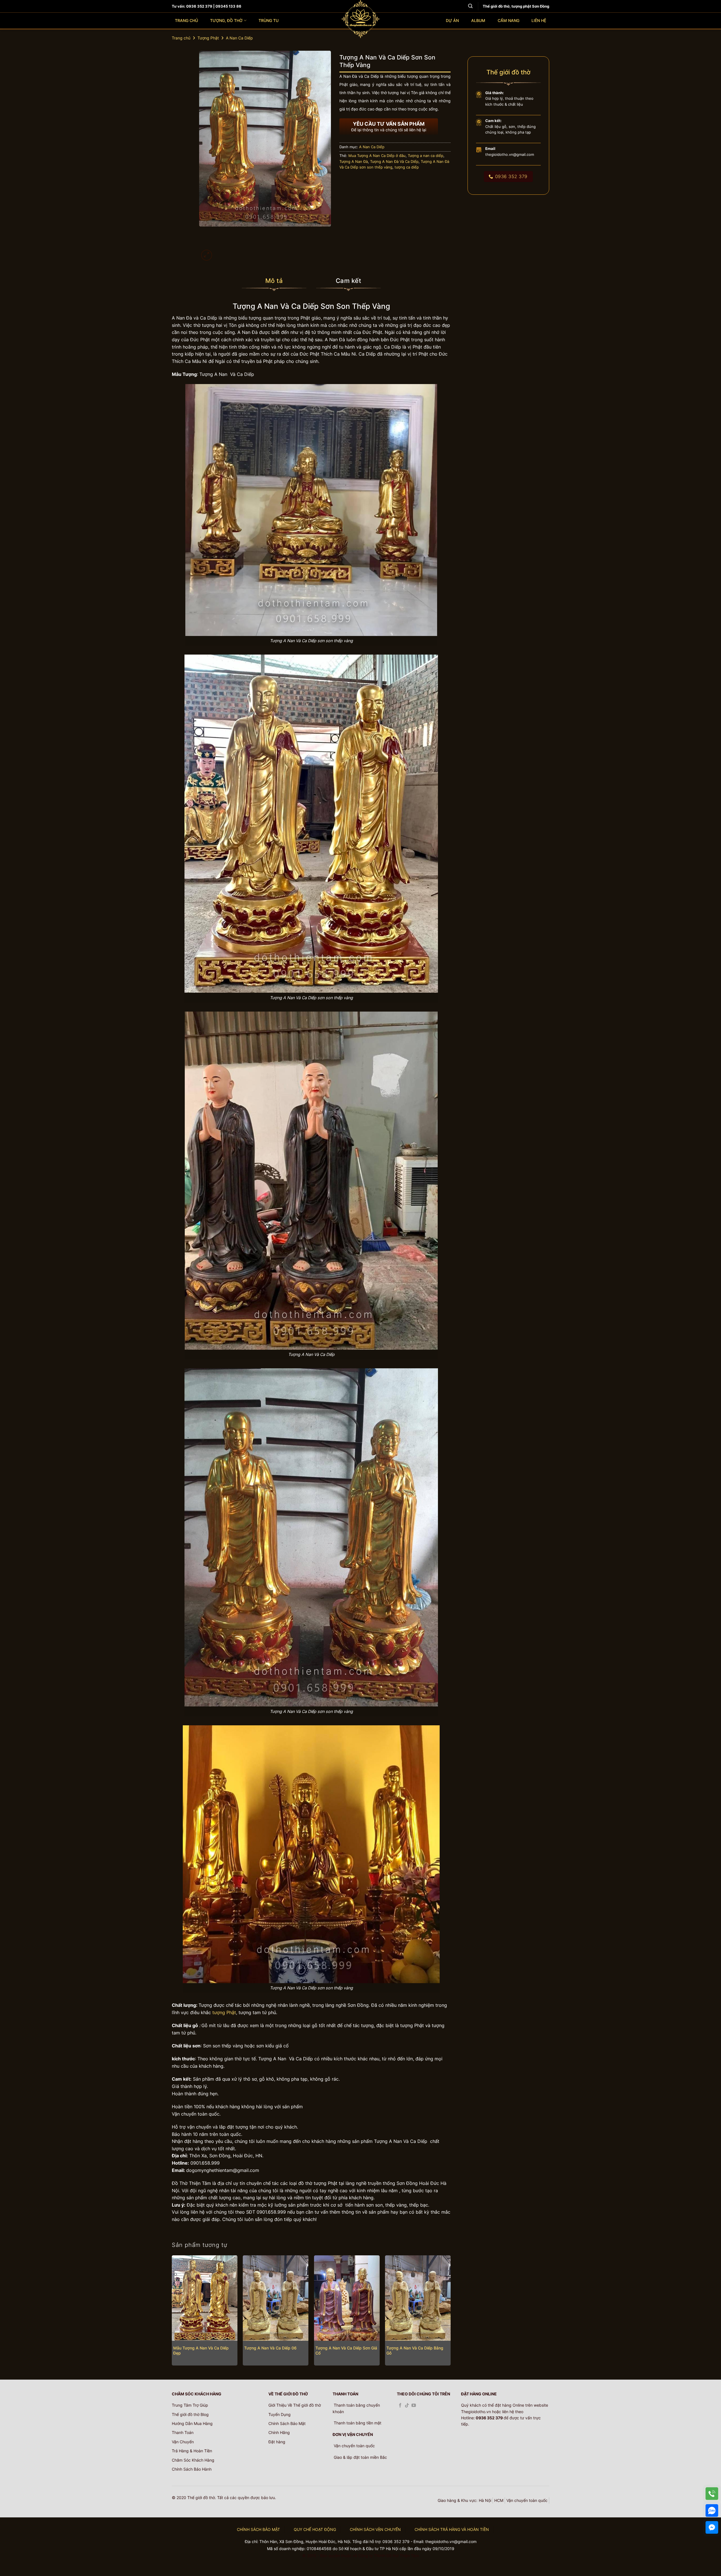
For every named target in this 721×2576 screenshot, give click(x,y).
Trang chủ (181, 38)
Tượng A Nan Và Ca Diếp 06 (270, 2348)
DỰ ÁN (452, 20)
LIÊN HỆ (539, 20)
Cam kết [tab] (348, 281)
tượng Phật (224, 2012)
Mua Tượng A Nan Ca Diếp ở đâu (377, 156)
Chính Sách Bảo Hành (192, 2469)
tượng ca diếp (407, 167)
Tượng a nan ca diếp (426, 156)
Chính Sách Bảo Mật (287, 2423)
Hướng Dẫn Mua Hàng (192, 2423)
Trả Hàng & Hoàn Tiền (192, 2451)
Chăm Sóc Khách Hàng (193, 2460)
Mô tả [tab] (274, 281)
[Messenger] (712, 2527)
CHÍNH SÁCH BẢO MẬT (258, 2529)
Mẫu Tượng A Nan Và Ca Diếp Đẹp (201, 2351)
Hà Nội (485, 2500)
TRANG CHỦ (186, 20)
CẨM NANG (509, 20)
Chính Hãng (279, 2432)
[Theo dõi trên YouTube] (414, 2406)
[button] (207, 255)
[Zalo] (712, 2510)
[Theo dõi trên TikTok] (407, 2406)
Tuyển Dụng (280, 2414)
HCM (499, 2500)
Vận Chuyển (183, 2442)
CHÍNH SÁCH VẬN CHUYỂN (375, 2529)
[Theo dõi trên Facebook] (400, 2406)
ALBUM (478, 20)
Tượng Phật (208, 38)
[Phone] (712, 2494)
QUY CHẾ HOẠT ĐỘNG (315, 2529)
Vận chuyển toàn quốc (527, 2500)
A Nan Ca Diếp (239, 38)
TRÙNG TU (269, 20)
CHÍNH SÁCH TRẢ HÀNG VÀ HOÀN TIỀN (452, 2529)
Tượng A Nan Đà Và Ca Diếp (394, 162)
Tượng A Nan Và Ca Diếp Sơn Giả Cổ (346, 2351)
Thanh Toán (183, 2432)
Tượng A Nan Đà (354, 162)
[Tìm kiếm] (470, 6)
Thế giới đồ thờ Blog (190, 2414)
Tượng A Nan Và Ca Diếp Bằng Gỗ (415, 2351)
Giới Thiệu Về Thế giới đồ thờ (295, 2405)
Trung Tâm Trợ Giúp (190, 2405)
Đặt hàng (277, 2442)
